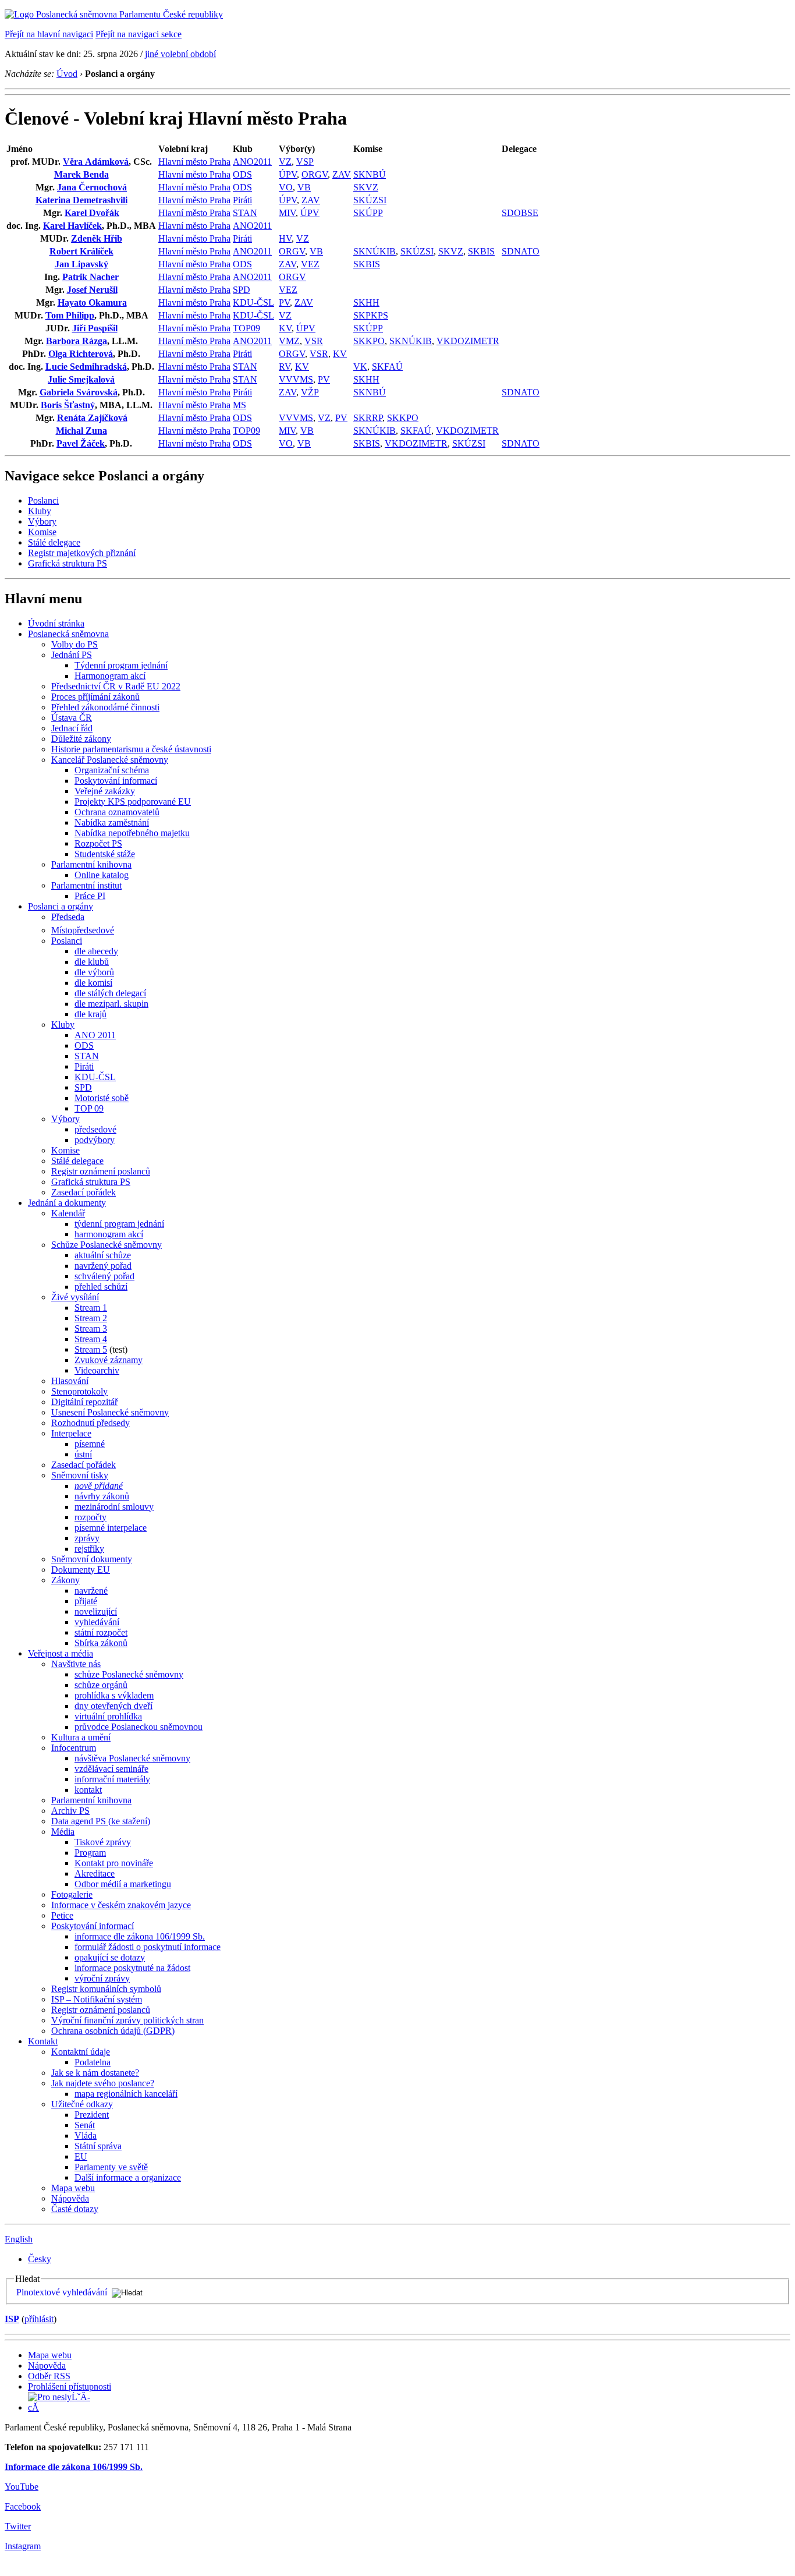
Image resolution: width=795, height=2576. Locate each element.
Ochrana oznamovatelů (117, 812)
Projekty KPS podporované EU (133, 802)
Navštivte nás (76, 1664)
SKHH (366, 302)
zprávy (87, 1538)
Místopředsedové (83, 930)
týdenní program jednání (119, 1224)
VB (304, 187)
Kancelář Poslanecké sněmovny (110, 760)
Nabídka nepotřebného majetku (132, 833)
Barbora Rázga (77, 341)
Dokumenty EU (81, 1570)
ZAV (342, 174)
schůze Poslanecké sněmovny (129, 1674)
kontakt (88, 1790)
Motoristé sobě (102, 1098)
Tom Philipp (70, 315)
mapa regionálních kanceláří (126, 2094)
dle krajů (90, 1014)
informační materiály (112, 1779)
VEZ (310, 264)
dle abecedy (96, 951)
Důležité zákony (81, 739)
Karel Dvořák (92, 213)
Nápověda (70, 2198)
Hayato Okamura (92, 302)
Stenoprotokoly (79, 1391)
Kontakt (43, 2041)
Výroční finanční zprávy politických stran (127, 2020)
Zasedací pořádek (84, 1192)
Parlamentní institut (86, 885)
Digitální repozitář (84, 1402)
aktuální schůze (103, 1255)
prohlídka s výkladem (114, 1695)
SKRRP (368, 418)
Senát (85, 2125)
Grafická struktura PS (68, 563)
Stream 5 (91, 1349)
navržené (91, 1590)
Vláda (86, 2136)
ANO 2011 (95, 1035)
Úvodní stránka (56, 623)
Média (63, 1832)
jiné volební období (180, 54)
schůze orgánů (101, 1685)
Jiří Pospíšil (95, 328)
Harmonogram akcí (110, 676)
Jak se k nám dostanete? (95, 2073)
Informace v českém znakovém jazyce (121, 1905)
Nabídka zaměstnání (112, 822)
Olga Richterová (81, 354)
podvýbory (95, 1140)
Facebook (23, 2506)
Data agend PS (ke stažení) (101, 1821)
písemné (90, 1444)
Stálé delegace (54, 542)
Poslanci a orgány (61, 906)
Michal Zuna (81, 431)
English (19, 2239)
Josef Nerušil (92, 290)
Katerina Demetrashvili (81, 200)
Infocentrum (74, 1748)
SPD (242, 290)
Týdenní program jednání (121, 665)
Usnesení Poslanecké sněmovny (110, 1412)
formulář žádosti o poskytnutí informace (148, 1947)
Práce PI (90, 896)
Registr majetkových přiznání (82, 553)
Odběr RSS (49, 2376)
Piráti (242, 200)
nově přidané (99, 1486)
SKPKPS (371, 315)
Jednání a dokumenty (67, 1203)
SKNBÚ (370, 174)
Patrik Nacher (90, 277)
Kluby (40, 511)
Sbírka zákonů (101, 1643)
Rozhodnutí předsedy (90, 1423)
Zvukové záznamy (109, 1360)
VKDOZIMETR (468, 341)
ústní (83, 1454)
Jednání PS (72, 655)
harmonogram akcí (109, 1234)
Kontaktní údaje (81, 2052)
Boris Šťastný (68, 405)
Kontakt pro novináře (114, 1863)
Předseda (68, 917)
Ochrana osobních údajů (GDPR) (113, 2031)
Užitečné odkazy (82, 2104)
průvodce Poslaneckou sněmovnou (139, 1727)
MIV (287, 213)
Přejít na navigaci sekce (139, 34)
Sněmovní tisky (80, 1475)
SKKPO (369, 341)
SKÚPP (368, 213)
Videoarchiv (97, 1370)
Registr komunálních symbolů (106, 1989)
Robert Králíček (81, 251)
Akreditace (95, 1873)
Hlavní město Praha (194, 162)
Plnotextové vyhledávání (62, 2292)
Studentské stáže (105, 854)
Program (90, 1853)
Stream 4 (91, 1339)
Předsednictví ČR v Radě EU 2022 (116, 686)
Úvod (67, 74)
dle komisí (93, 983)
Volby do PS (74, 644)
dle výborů (94, 972)
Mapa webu (73, 2188)
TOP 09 (89, 1108)
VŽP (310, 392)
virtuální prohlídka (108, 1716)
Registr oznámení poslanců (101, 1171)
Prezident (92, 2115)
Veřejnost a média (61, 1653)
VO (286, 187)
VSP (305, 162)
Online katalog (102, 875)
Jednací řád (72, 728)
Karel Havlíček (72, 226)
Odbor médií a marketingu (123, 1884)
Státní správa (98, 2146)
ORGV (315, 174)
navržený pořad (103, 1266)
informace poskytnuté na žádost (132, 1968)
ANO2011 (252, 162)
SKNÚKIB (375, 251)
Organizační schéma (112, 770)
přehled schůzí (101, 1287)
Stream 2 (91, 1318)
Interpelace (71, 1433)
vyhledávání (97, 1622)
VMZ (289, 341)
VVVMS (296, 379)
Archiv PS (70, 1811)
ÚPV (288, 174)
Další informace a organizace (128, 2177)
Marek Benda (81, 174)
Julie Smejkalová (81, 379)
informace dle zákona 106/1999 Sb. (140, 1936)
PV (284, 302)
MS (239, 405)
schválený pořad (104, 1276)
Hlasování (70, 1381)
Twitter (18, 2526)
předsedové (95, 1129)
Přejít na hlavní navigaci (49, 34)
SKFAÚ (387, 367)
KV (285, 328)
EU (81, 2156)
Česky (40, 2259)
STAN (245, 213)
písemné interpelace (111, 1528)
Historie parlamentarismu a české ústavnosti (131, 749)
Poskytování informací (116, 781)
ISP (12, 2319)
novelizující (96, 1611)
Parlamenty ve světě (111, 2167)
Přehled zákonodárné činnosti (105, 707)
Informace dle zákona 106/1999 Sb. (74, 2467)
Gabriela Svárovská (79, 392)
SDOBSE (520, 213)
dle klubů (92, 962)
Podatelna (93, 2062)
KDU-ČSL (253, 302)
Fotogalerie (72, 1894)
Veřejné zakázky (105, 791)
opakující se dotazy (110, 1957)
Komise (42, 532)
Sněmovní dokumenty (92, 1559)
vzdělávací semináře (111, 1769)
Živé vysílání (75, 1297)
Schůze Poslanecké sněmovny (107, 1245)
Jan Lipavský (81, 264)
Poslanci (43, 500)
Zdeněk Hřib (97, 238)
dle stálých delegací (110, 993)
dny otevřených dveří (113, 1706)
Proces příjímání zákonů (95, 697)
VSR (314, 341)
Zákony (65, 1580)
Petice (62, 1915)
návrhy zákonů (102, 1496)
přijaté (86, 1601)
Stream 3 (91, 1328)
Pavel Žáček (81, 443)
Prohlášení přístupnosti (70, 2386)
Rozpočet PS (98, 843)
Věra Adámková (96, 162)
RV (285, 367)
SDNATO (521, 251)
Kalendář (68, 1213)
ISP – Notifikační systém (97, 1999)
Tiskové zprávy (103, 1842)
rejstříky (89, 1549)
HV (285, 238)
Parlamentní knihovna (91, 864)
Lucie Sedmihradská (86, 367)
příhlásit (39, 2319)
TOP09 (246, 328)
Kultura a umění (81, 1737)
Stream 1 (91, 1308)
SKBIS (481, 251)
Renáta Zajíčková (92, 418)
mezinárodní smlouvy (114, 1507)
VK (360, 367)
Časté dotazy (75, 2209)
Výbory (42, 521)
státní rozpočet (101, 1632)
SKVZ (366, 187)
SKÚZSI (370, 200)
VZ (285, 162)
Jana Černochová (92, 187)
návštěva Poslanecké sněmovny (132, 1758)
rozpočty (90, 1517)
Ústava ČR (72, 718)
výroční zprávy (102, 1978)
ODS (242, 174)
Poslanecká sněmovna (68, 634)
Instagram (23, 2546)
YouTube (22, 2487)
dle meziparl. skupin (111, 1004)
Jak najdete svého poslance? (103, 2083)
